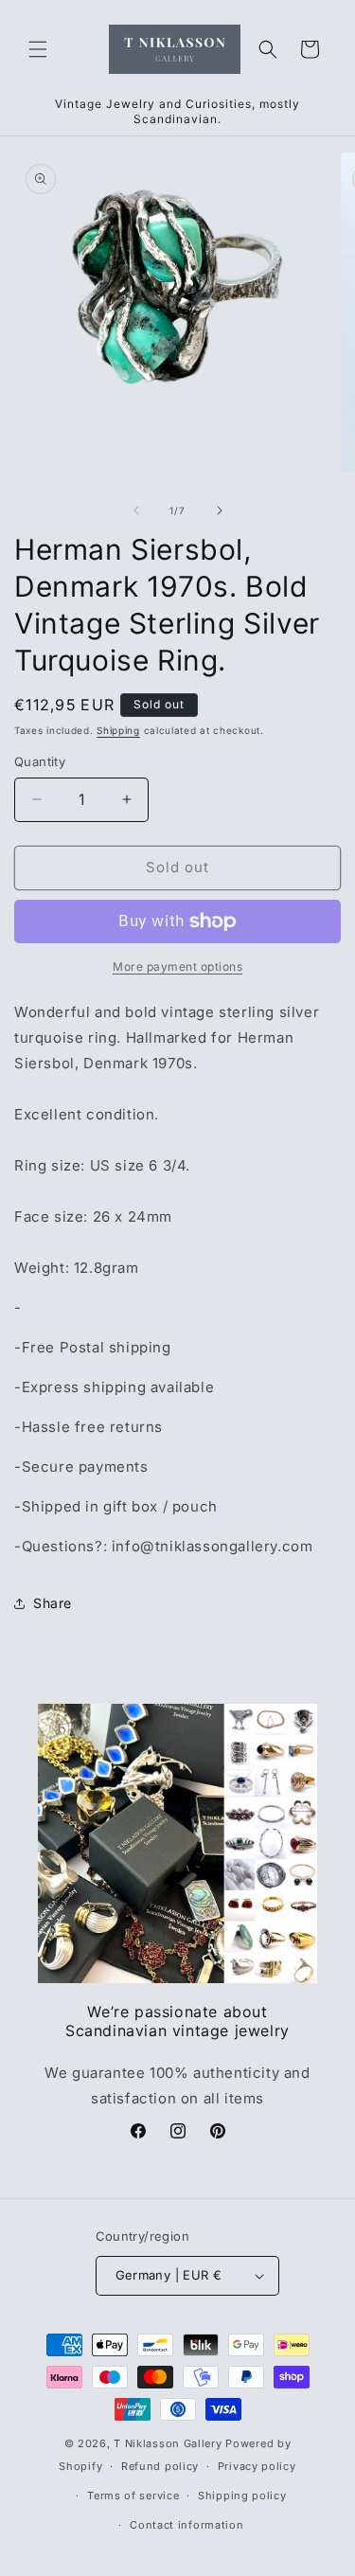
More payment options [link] (177, 966)
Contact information (186, 2525)
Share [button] (53, 1603)
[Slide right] (220, 510)
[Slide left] (136, 510)
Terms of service (133, 2495)
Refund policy (160, 2466)
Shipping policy (242, 2495)
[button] (38, 49)
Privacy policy (257, 2466)
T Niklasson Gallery (168, 2443)
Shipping (118, 730)
